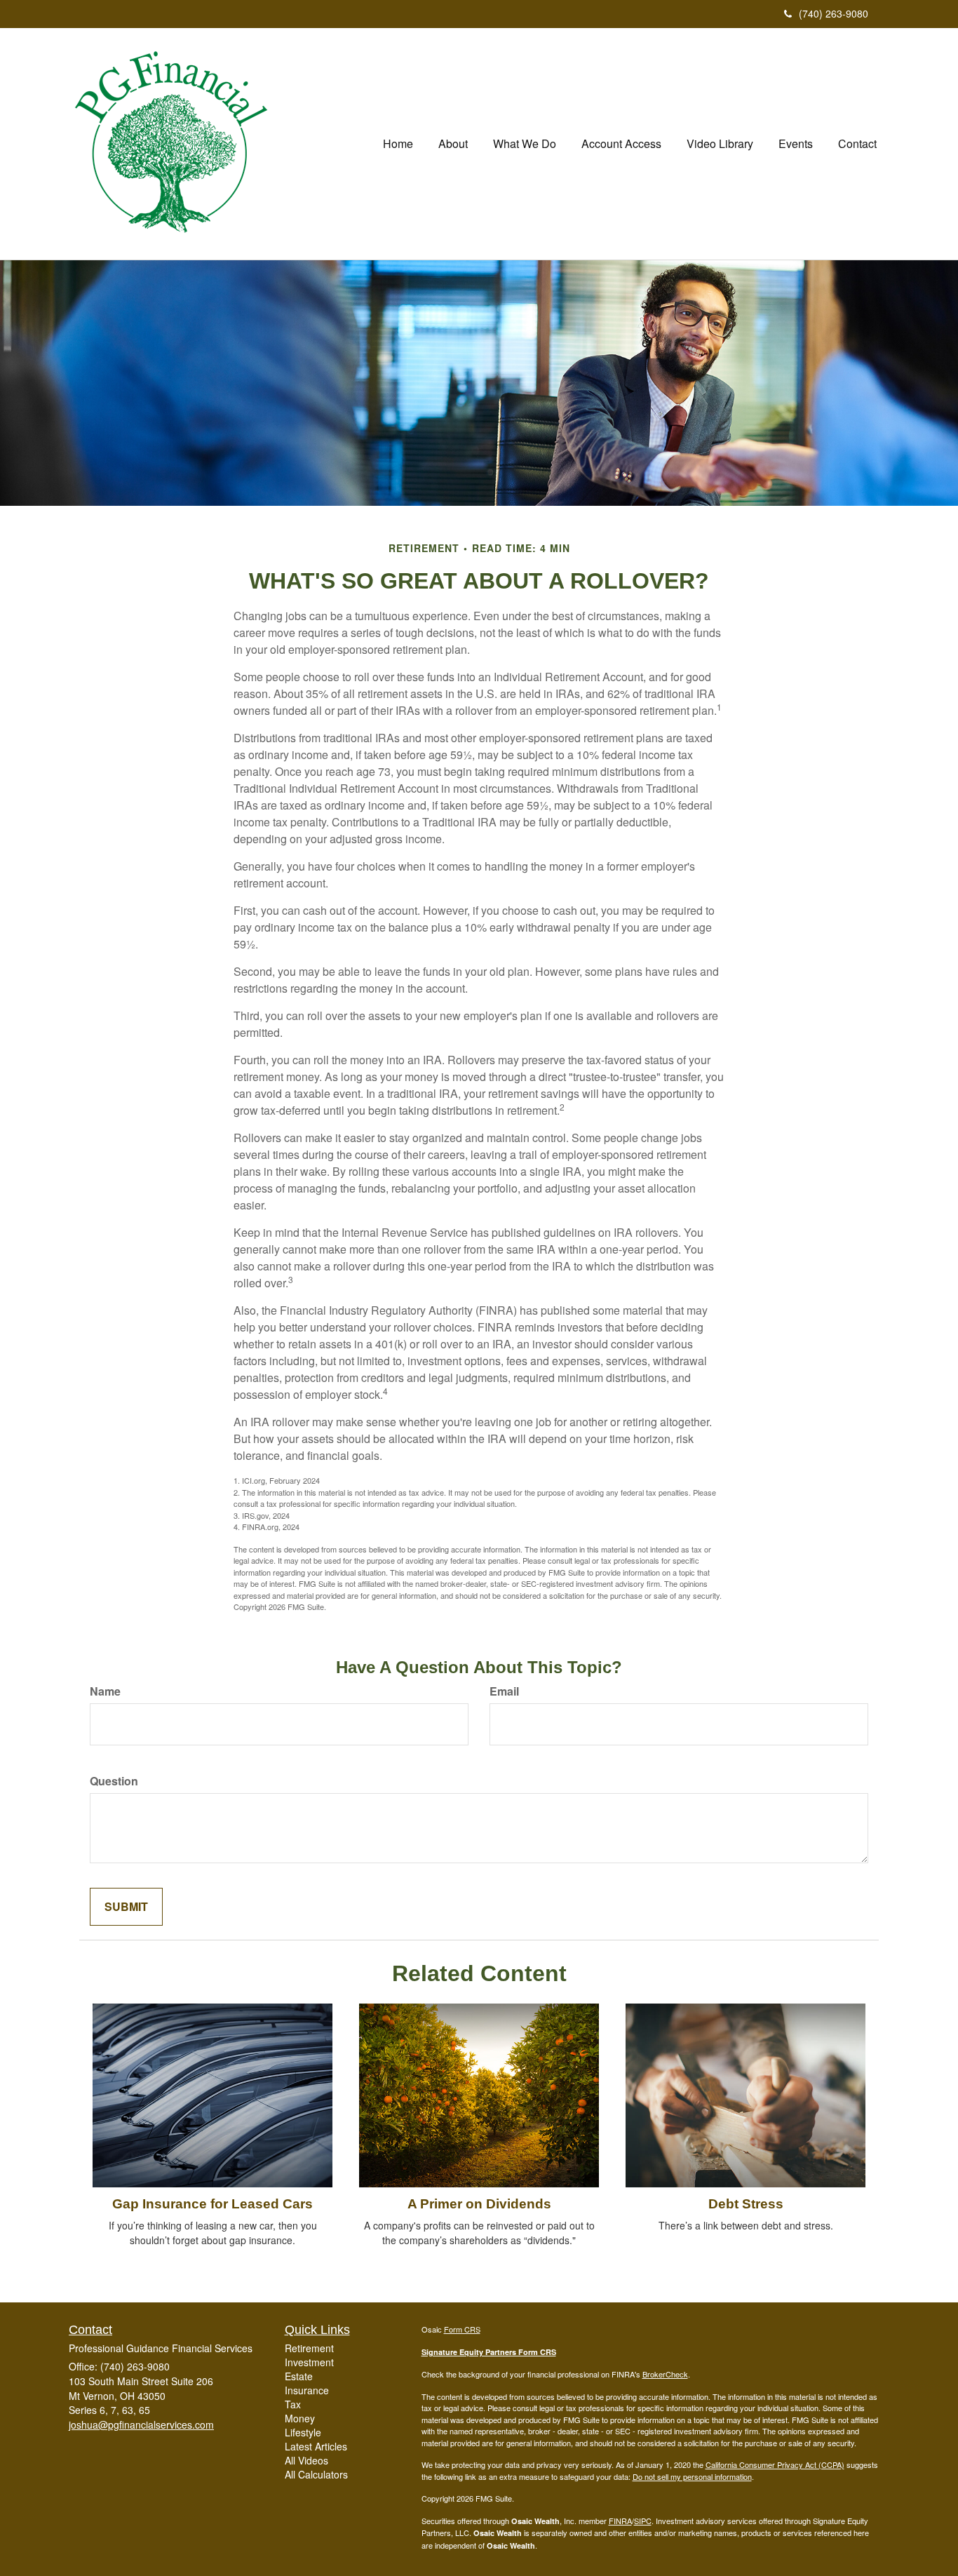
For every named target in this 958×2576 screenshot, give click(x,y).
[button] (453, 144)
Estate (299, 2376)
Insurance (307, 2390)
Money (300, 2418)
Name (105, 1691)
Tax (293, 2404)
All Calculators (316, 2474)
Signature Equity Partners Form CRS (489, 2352)
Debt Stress (746, 2204)
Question (114, 1781)
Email (504, 1691)
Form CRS (462, 2329)
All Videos (306, 2460)
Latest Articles (316, 2446)
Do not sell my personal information (692, 2476)
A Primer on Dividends (479, 2204)
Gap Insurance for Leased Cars (212, 2204)
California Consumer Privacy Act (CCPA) (775, 2464)
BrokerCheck (665, 2374)
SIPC (643, 2521)
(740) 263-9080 (834, 13)
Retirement (309, 2348)
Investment (309, 2362)
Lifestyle (303, 2432)
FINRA (620, 2521)
